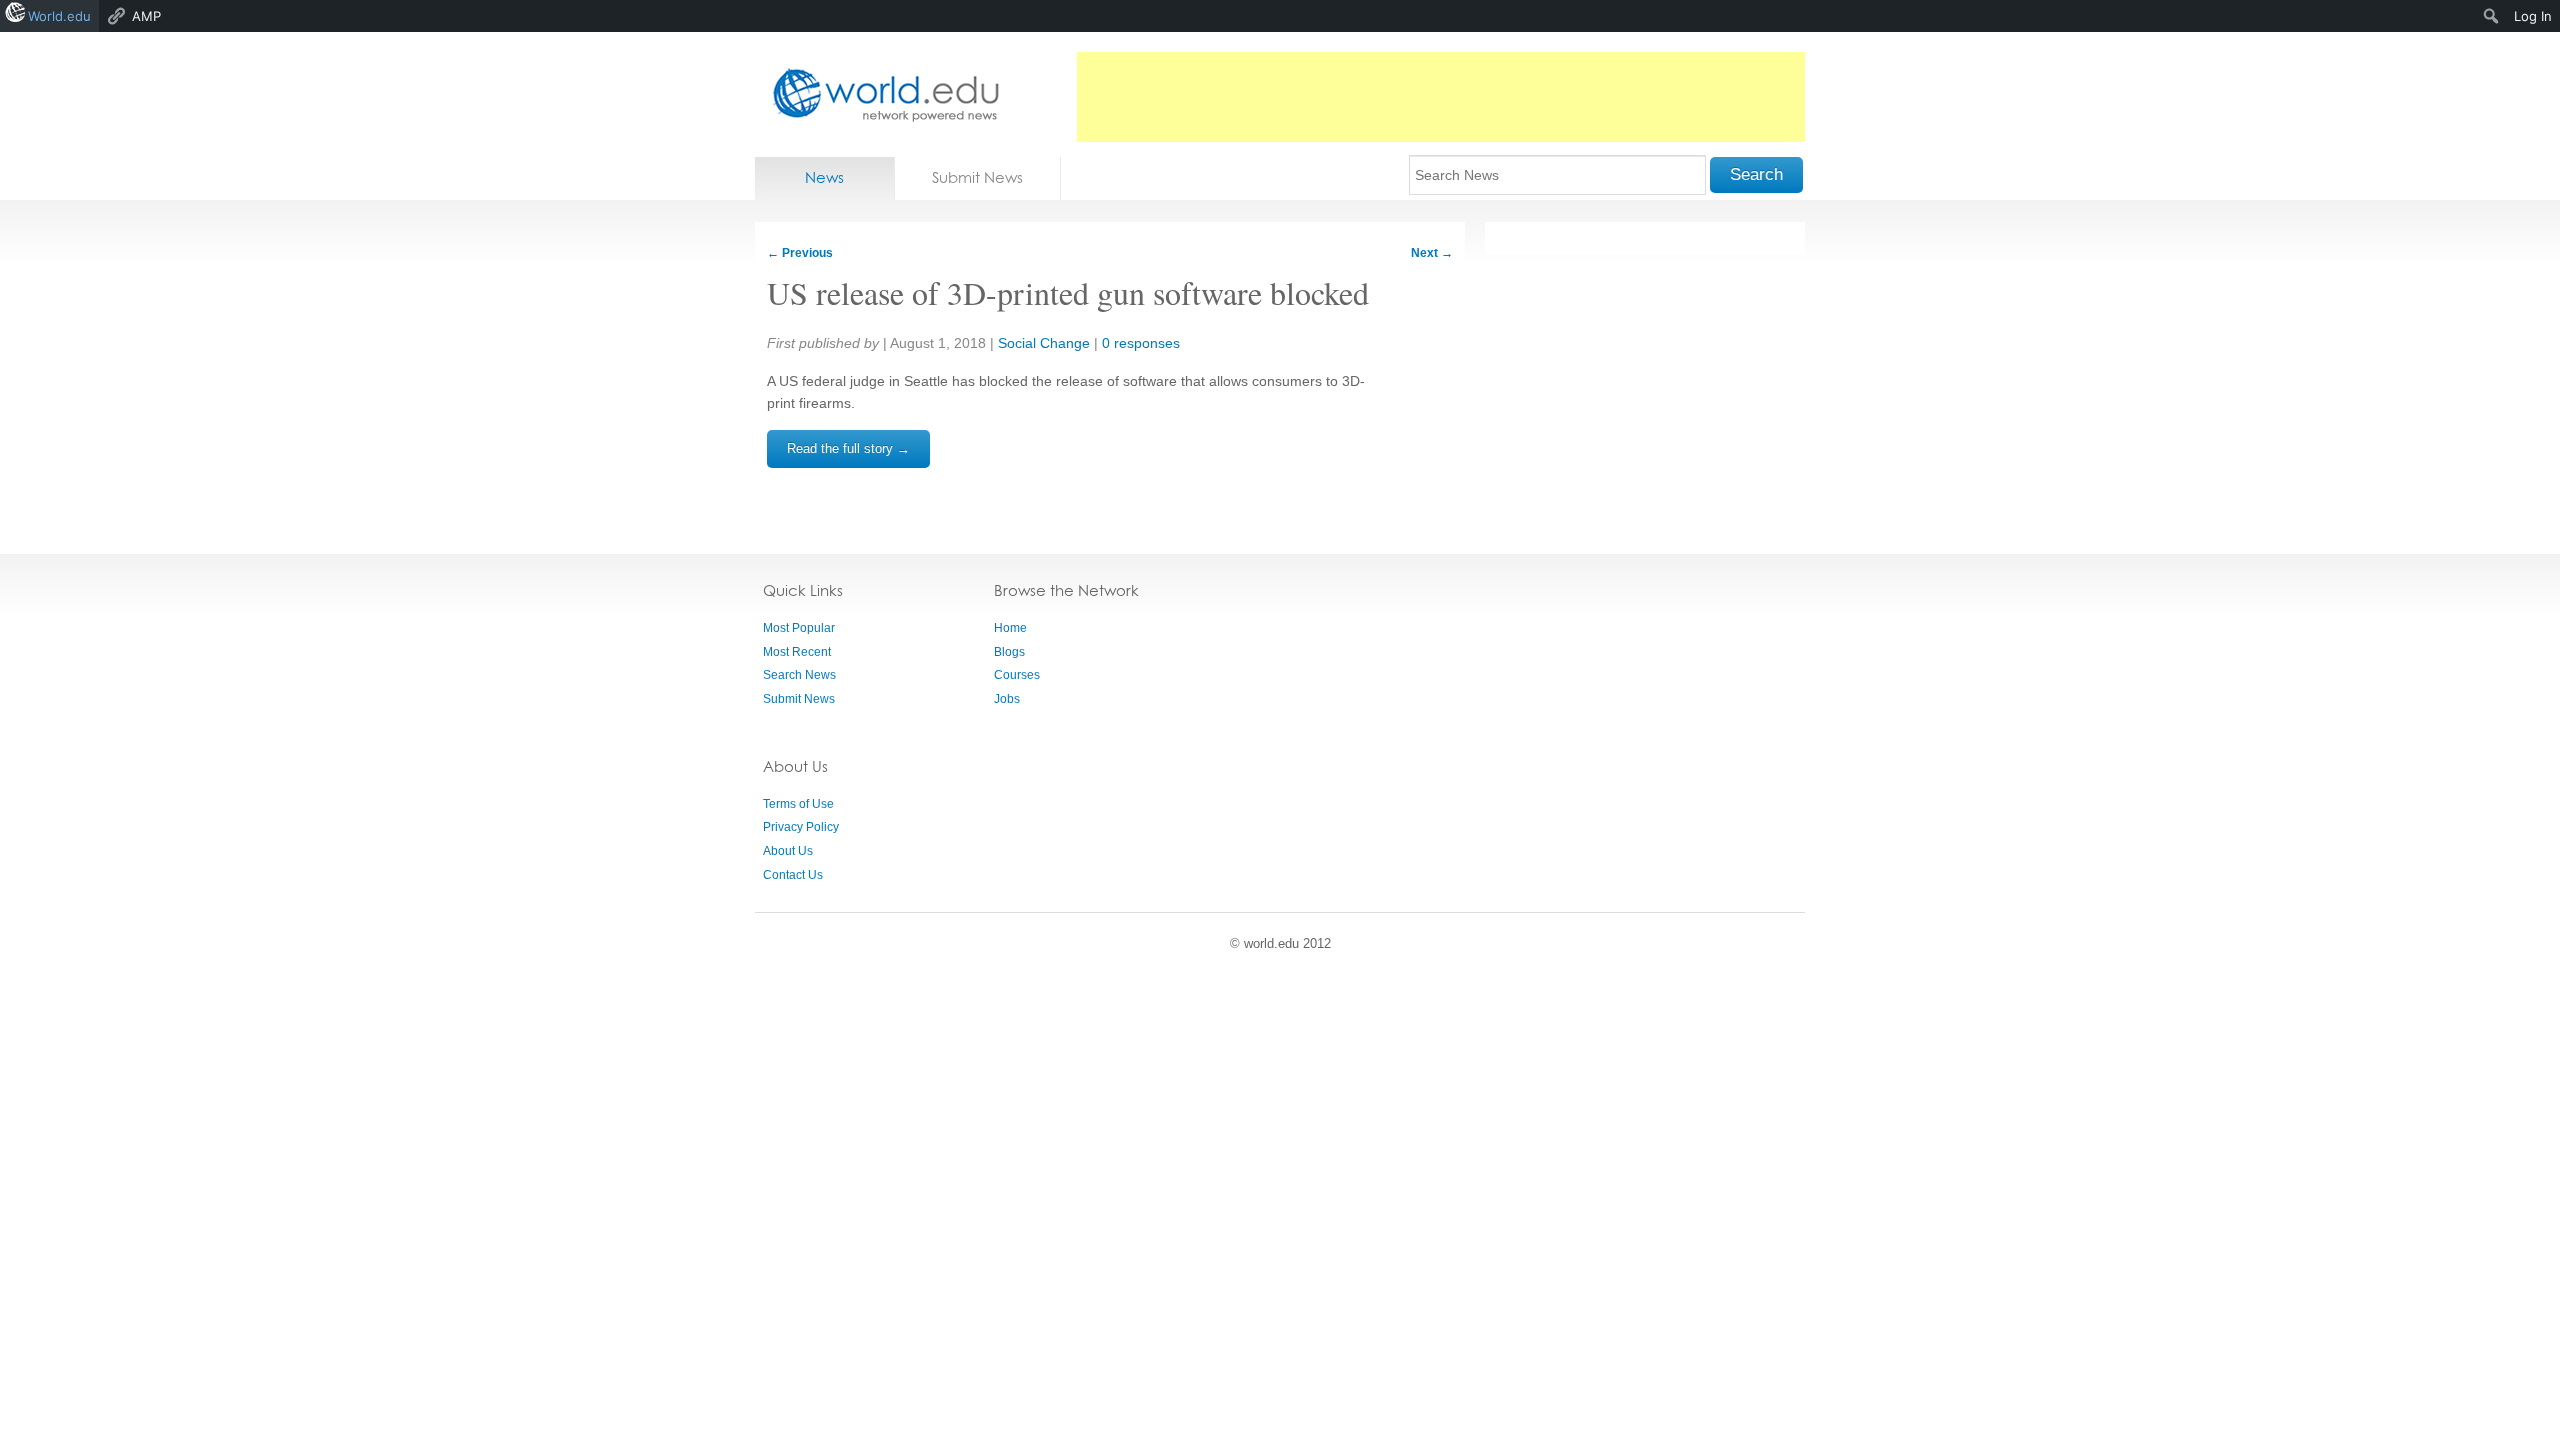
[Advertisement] (1441, 97)
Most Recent (797, 652)
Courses (1017, 675)
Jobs (1007, 699)
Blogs (1009, 652)
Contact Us (793, 875)
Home (1010, 628)
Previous (800, 253)
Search (1756, 174)
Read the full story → (848, 448)
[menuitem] (2491, 16)
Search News (799, 675)
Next (1432, 253)
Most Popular (799, 628)
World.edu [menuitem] (59, 16)
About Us (788, 851)
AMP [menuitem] (146, 16)
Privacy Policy (801, 827)
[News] (880, 94)
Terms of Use (798, 804)
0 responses (1141, 343)
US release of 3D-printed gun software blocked (1068, 292)
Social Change (1044, 343)
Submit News (977, 177)
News (824, 177)
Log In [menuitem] (2533, 16)
